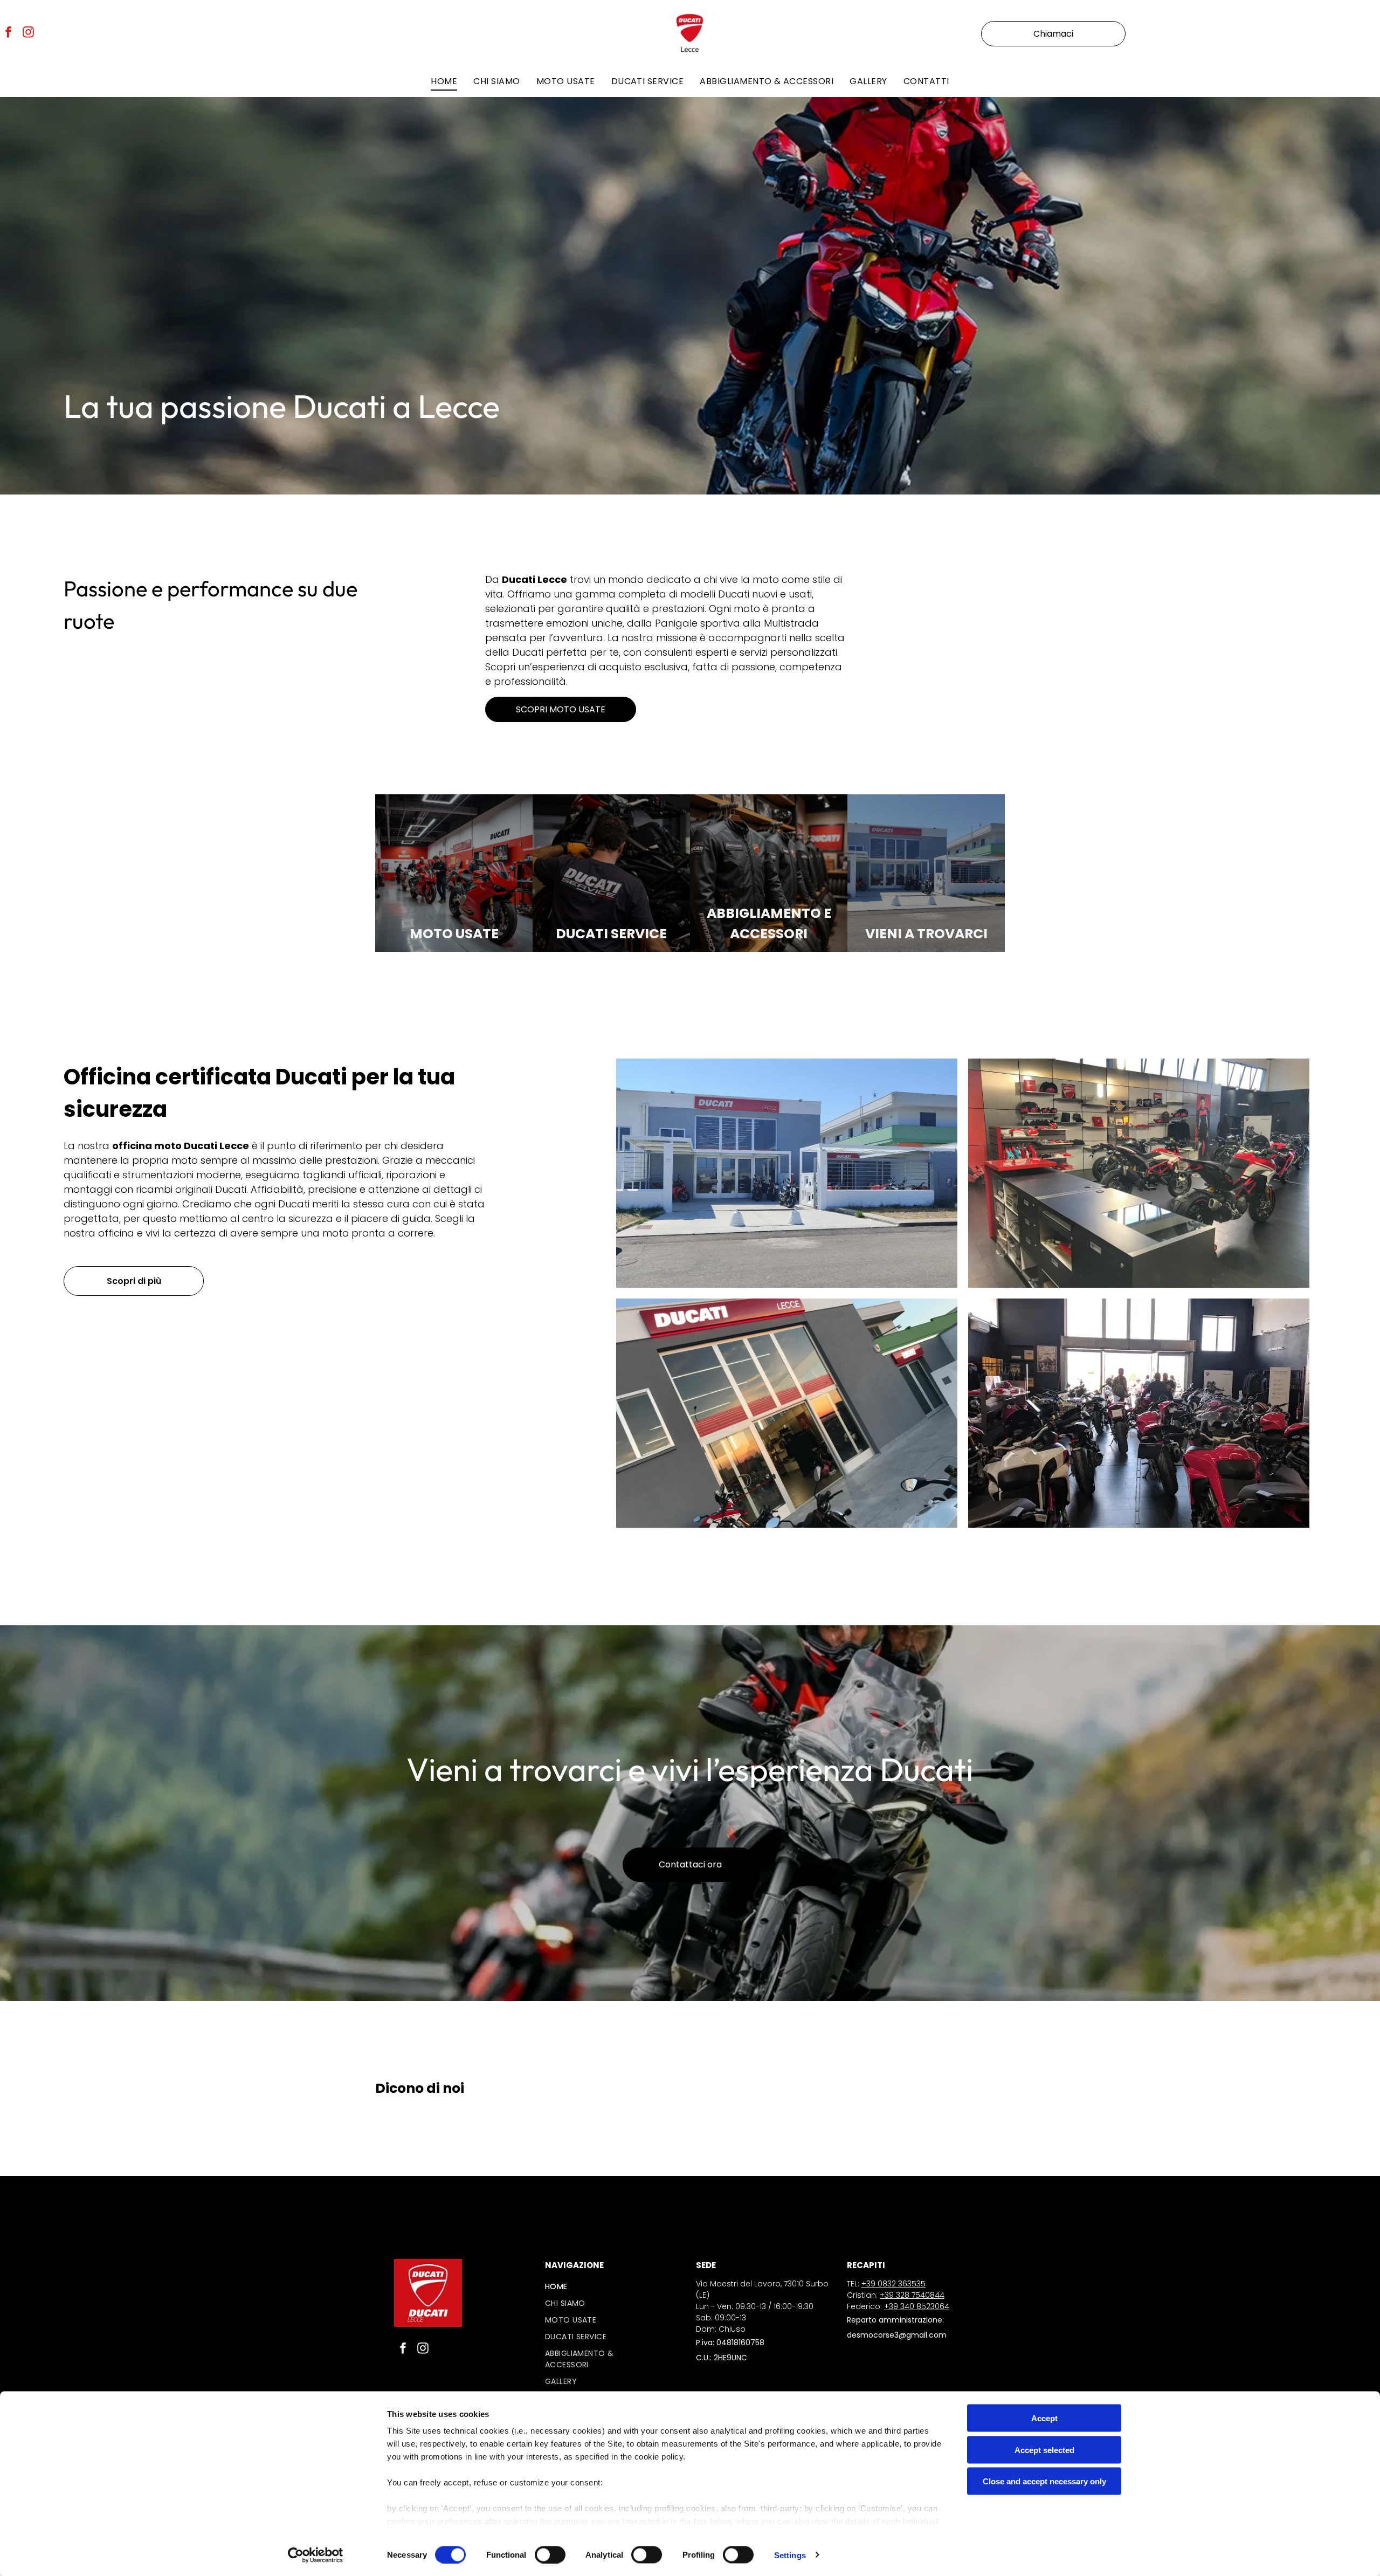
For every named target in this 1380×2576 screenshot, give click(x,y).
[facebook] (9, 34)
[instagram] (29, 34)
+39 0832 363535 (893, 2284)
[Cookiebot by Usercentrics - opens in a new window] (316, 2555)
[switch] (550, 2554)
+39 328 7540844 (912, 2295)
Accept (1044, 2418)
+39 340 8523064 (917, 2306)
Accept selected (1044, 2450)
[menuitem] (444, 81)
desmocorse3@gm (883, 2335)
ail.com (933, 2335)
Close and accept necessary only (1044, 2481)
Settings (790, 2555)
